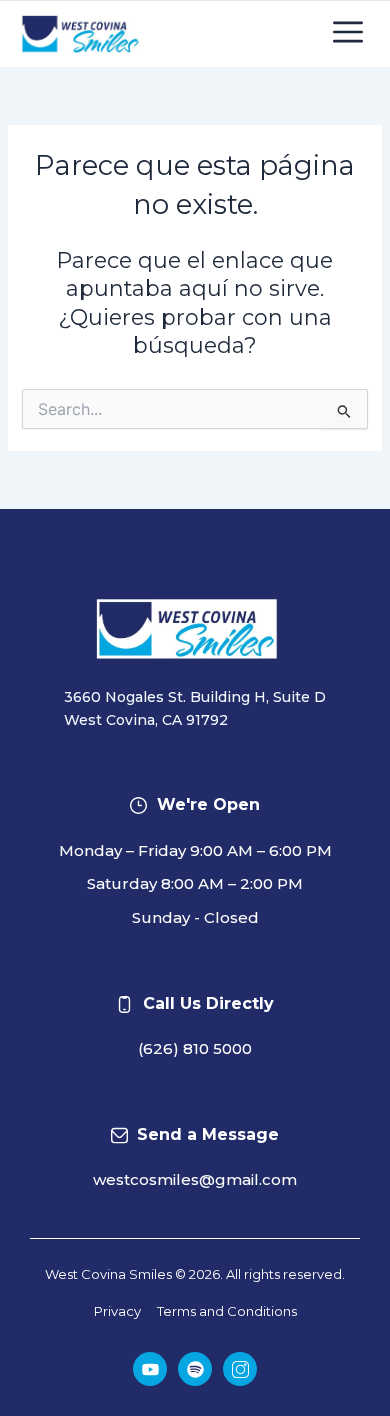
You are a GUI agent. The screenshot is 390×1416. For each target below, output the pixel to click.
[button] (347, 34)
